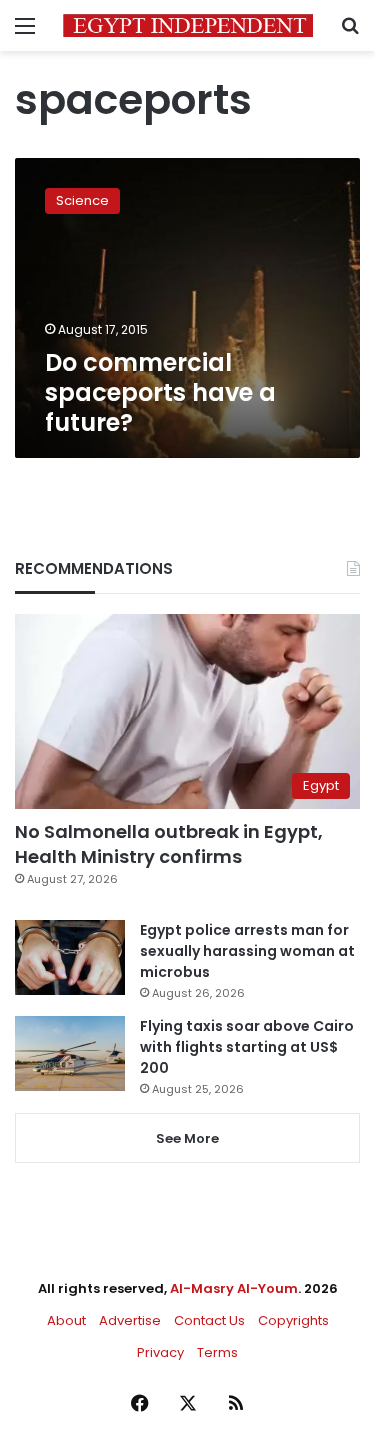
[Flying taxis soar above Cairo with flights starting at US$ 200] (70, 1053)
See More (187, 1138)
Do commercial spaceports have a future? (160, 392)
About (66, 1320)
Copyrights (293, 1320)
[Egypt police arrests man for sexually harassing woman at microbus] (70, 957)
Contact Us (209, 1320)
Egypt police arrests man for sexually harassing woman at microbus (247, 951)
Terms (217, 1352)
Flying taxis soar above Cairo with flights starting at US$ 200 (247, 1047)
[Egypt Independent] (188, 25)
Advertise (130, 1320)
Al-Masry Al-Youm (234, 1288)
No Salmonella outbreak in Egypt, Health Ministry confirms (169, 844)
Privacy (160, 1352)
